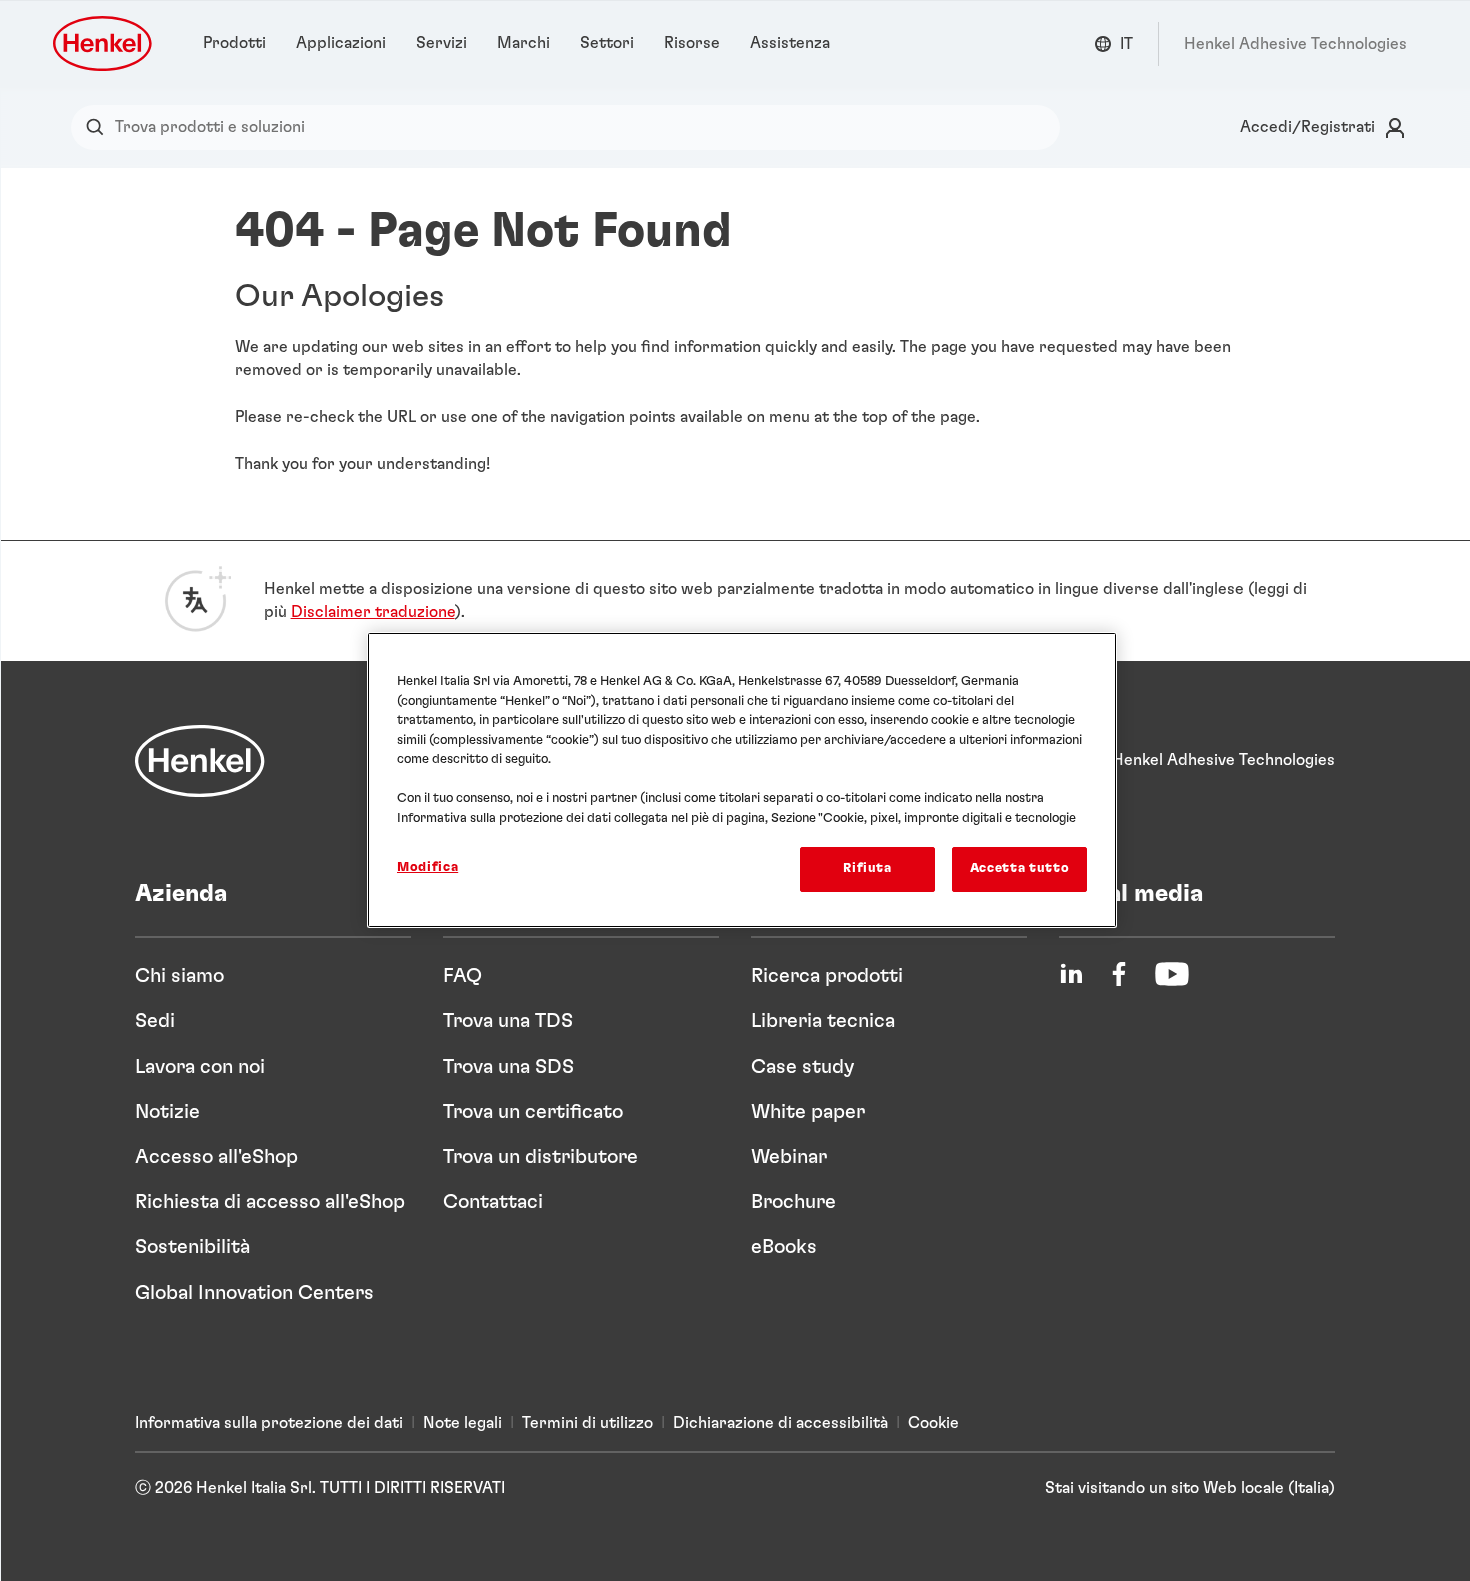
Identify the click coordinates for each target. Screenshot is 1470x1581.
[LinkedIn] (1071, 974)
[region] (742, 779)
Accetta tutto (1019, 868)
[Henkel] (200, 761)
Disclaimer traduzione (373, 612)
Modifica (427, 867)
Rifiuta (867, 868)
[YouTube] (1172, 974)
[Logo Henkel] (104, 43)
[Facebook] (1119, 974)
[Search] (99, 127)
